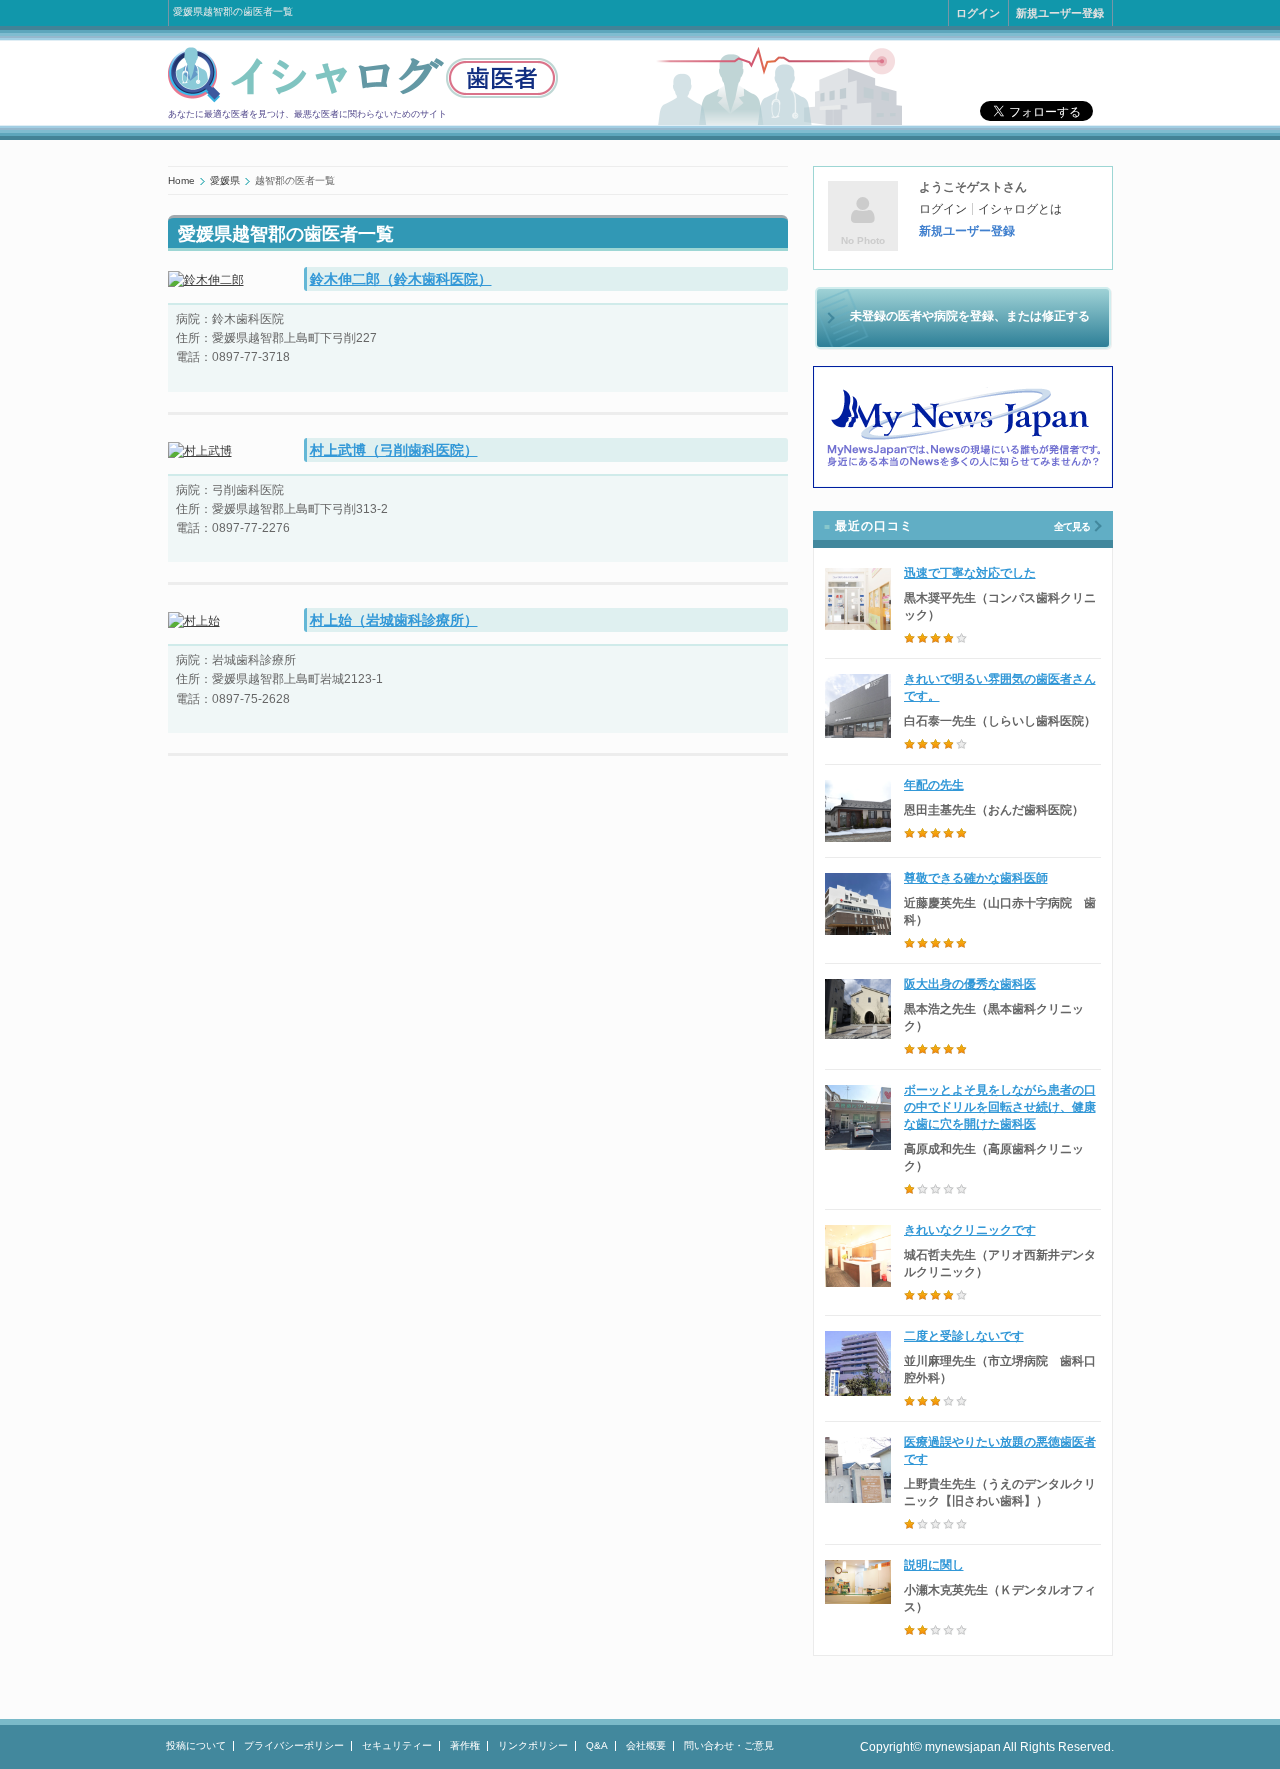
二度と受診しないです (964, 1336)
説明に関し (934, 1565)
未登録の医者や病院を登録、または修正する (970, 316)
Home (181, 180)
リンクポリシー (533, 1745)
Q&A (597, 1745)
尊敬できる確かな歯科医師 (976, 878)
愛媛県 (225, 180)
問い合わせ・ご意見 (729, 1745)
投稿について (196, 1745)
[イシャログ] (363, 99)
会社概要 (646, 1745)
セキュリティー (397, 1745)
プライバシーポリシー (294, 1745)
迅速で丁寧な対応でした (970, 573)
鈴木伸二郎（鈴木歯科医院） (401, 279)
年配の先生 (934, 785)
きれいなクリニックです (970, 1230)
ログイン (978, 13)
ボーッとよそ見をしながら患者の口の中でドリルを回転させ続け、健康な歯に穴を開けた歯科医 (1000, 1107)
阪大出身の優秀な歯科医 (970, 984)
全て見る (1072, 526)
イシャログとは (1020, 209)
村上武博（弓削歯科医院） (394, 450)
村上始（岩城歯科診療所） (394, 620)
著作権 (465, 1745)
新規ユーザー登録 (1060, 13)
